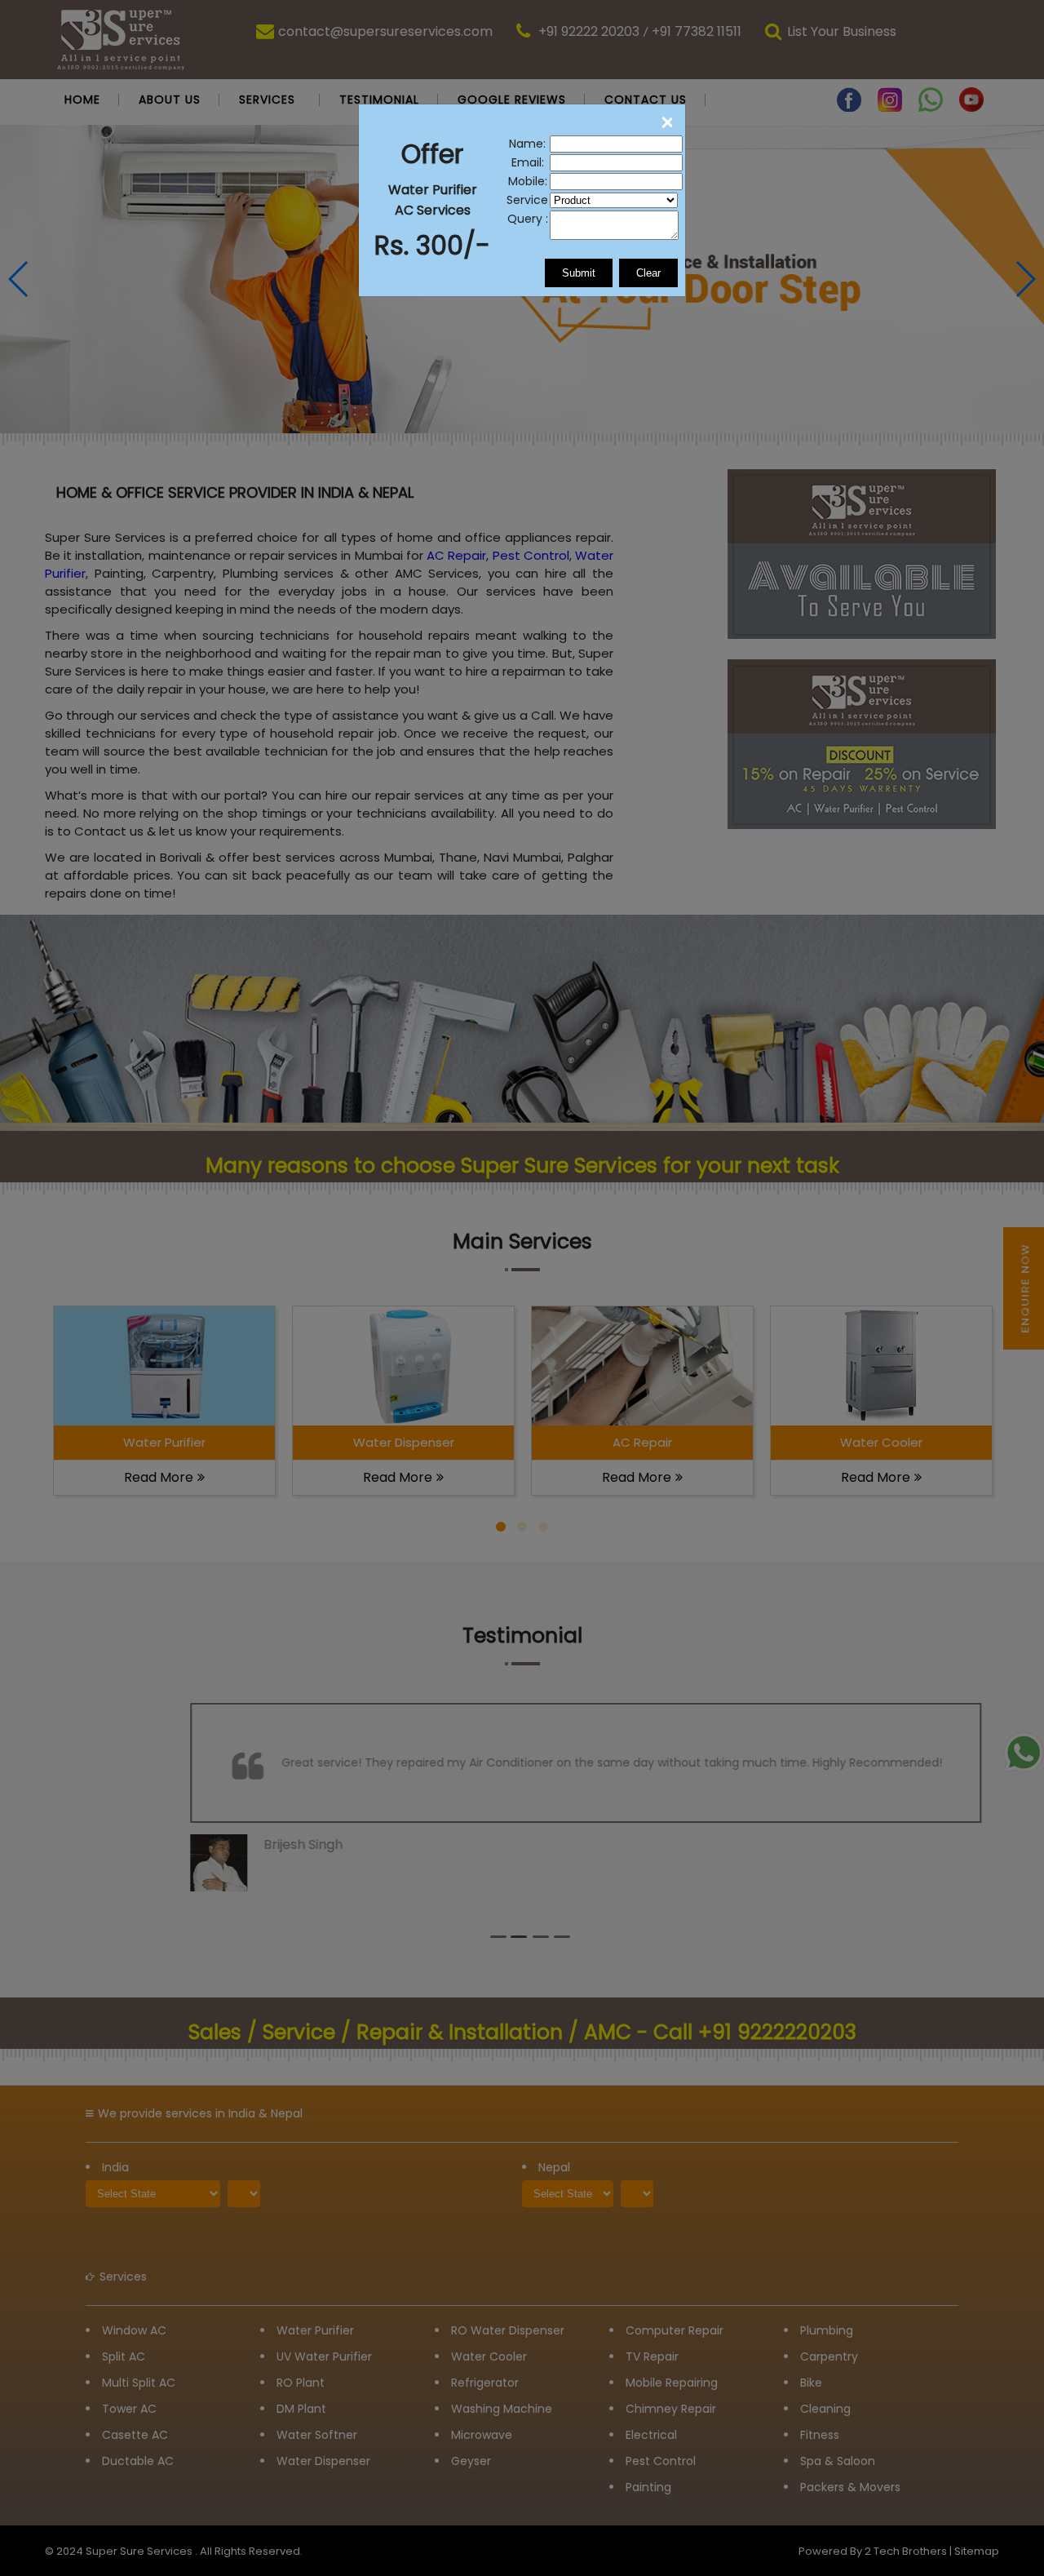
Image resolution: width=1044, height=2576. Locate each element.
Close (666, 123)
